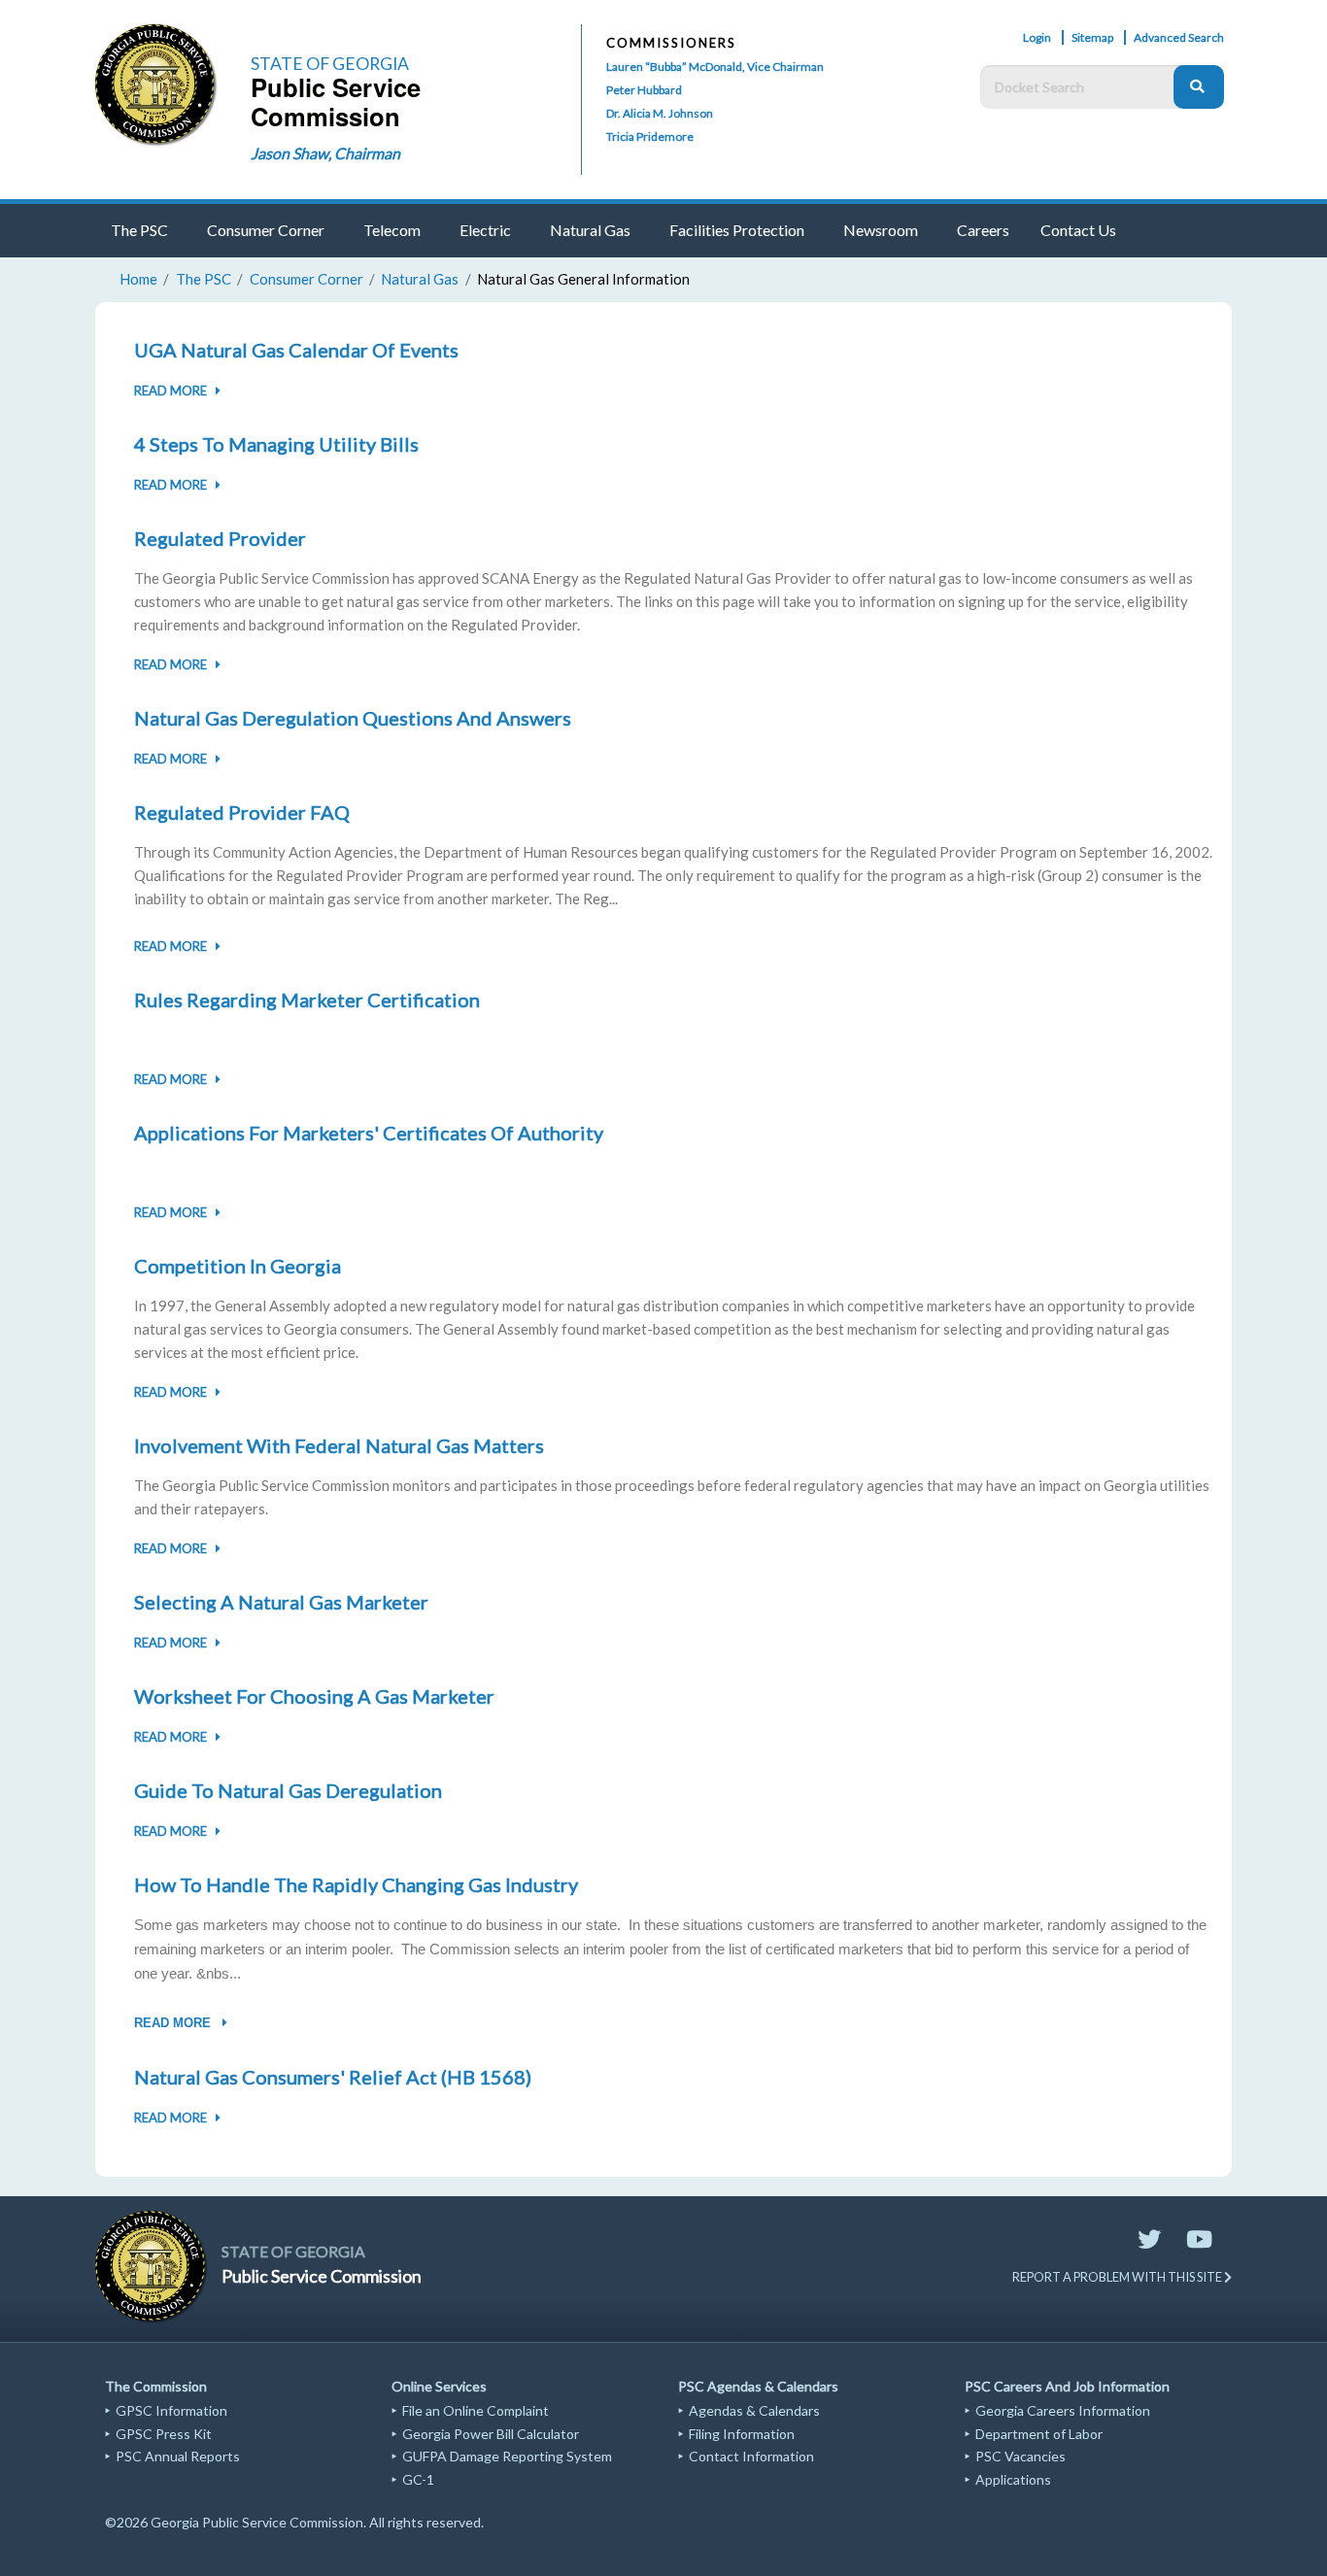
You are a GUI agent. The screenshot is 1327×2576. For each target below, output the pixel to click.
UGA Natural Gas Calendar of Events (296, 350)
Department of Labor (1039, 2434)
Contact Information (751, 2456)
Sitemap (1092, 37)
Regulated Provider (220, 538)
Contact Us (1078, 230)
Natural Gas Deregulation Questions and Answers (353, 718)
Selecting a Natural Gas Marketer (281, 1602)
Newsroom (881, 230)
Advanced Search (1179, 37)
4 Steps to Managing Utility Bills (276, 444)
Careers (983, 230)
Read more (175, 390)
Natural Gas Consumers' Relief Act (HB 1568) (333, 2077)
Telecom (392, 230)
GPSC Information (171, 2410)
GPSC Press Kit (164, 2434)
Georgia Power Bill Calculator (491, 2434)
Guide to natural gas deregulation (288, 1790)
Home (138, 279)
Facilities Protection (737, 230)
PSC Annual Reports (178, 2456)
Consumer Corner (266, 230)
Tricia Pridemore (650, 136)
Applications (1013, 2479)
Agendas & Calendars (754, 2410)
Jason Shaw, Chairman (325, 153)
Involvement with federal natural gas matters (339, 1445)
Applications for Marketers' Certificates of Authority (369, 1133)
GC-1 (418, 2479)
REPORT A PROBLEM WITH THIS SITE (1118, 2277)
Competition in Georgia (238, 1266)
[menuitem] (143, 231)
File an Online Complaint (476, 2410)
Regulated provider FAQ (242, 812)
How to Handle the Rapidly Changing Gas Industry (356, 1884)
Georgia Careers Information (1063, 2410)
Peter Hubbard (644, 90)
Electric (485, 230)
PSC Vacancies (1021, 2456)
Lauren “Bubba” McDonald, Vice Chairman (715, 67)
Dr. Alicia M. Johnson (660, 113)
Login (1037, 37)
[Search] (1199, 87)
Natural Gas (590, 230)
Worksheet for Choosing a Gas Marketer (314, 1696)
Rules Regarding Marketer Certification (307, 1000)
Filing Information (742, 2434)
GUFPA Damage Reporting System (507, 2456)
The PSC (139, 230)
